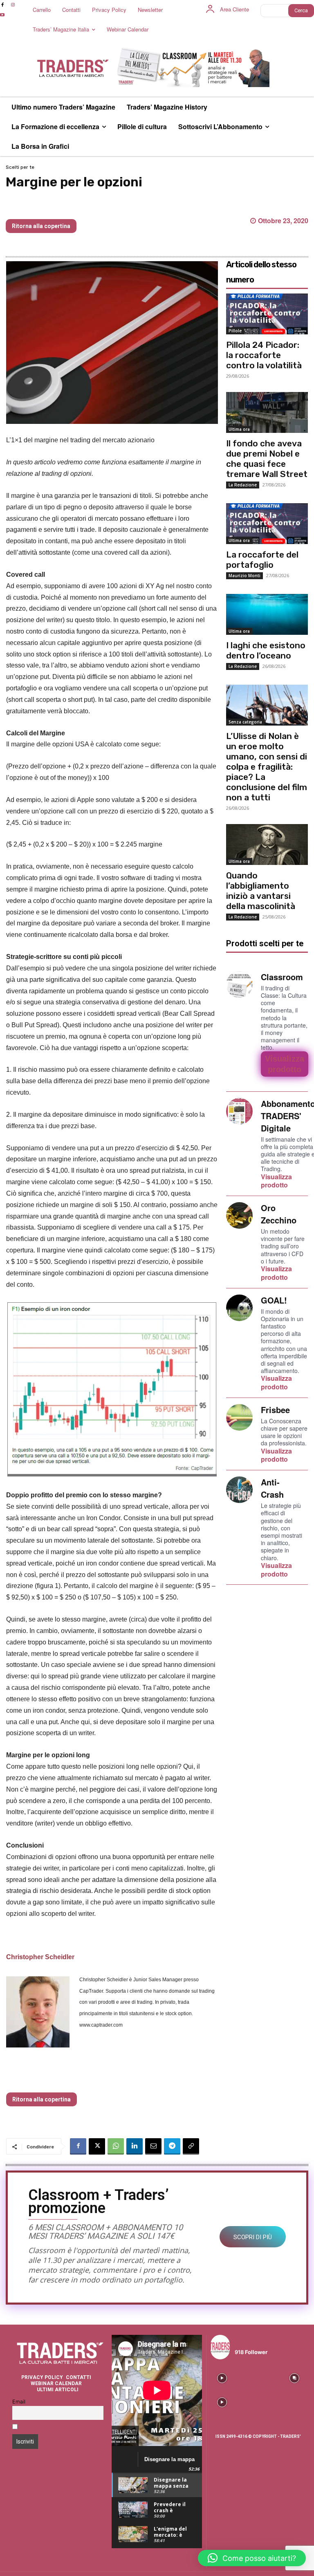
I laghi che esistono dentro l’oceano (266, 650)
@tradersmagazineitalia (270, 2342)
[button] (252, 2558)
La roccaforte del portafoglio (262, 560)
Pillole (235, 331)
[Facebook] (78, 2146)
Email (19, 2402)
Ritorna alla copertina (41, 226)
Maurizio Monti (244, 576)
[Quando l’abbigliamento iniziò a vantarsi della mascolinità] (267, 844)
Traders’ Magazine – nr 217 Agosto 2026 (85, 206)
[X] (97, 2146)
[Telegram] (172, 2146)
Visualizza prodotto (276, 1181)
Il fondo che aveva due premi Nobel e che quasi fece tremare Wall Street (267, 459)
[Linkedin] (135, 2146)
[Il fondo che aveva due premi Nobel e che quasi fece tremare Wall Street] (267, 412)
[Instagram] (12, 5)
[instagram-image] (222, 2377)
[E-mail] (153, 2146)
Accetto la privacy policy (52, 2427)
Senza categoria (245, 722)
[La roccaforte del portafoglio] (267, 524)
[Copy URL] (191, 2146)
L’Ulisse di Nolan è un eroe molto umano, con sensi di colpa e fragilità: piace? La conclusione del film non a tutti (267, 767)
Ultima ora (239, 429)
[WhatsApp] (116, 2146)
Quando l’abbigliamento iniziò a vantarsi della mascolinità (261, 891)
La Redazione (243, 485)
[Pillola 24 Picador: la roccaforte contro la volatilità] (267, 314)
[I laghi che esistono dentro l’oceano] (267, 614)
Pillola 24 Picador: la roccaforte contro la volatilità (264, 355)
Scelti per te (20, 167)
